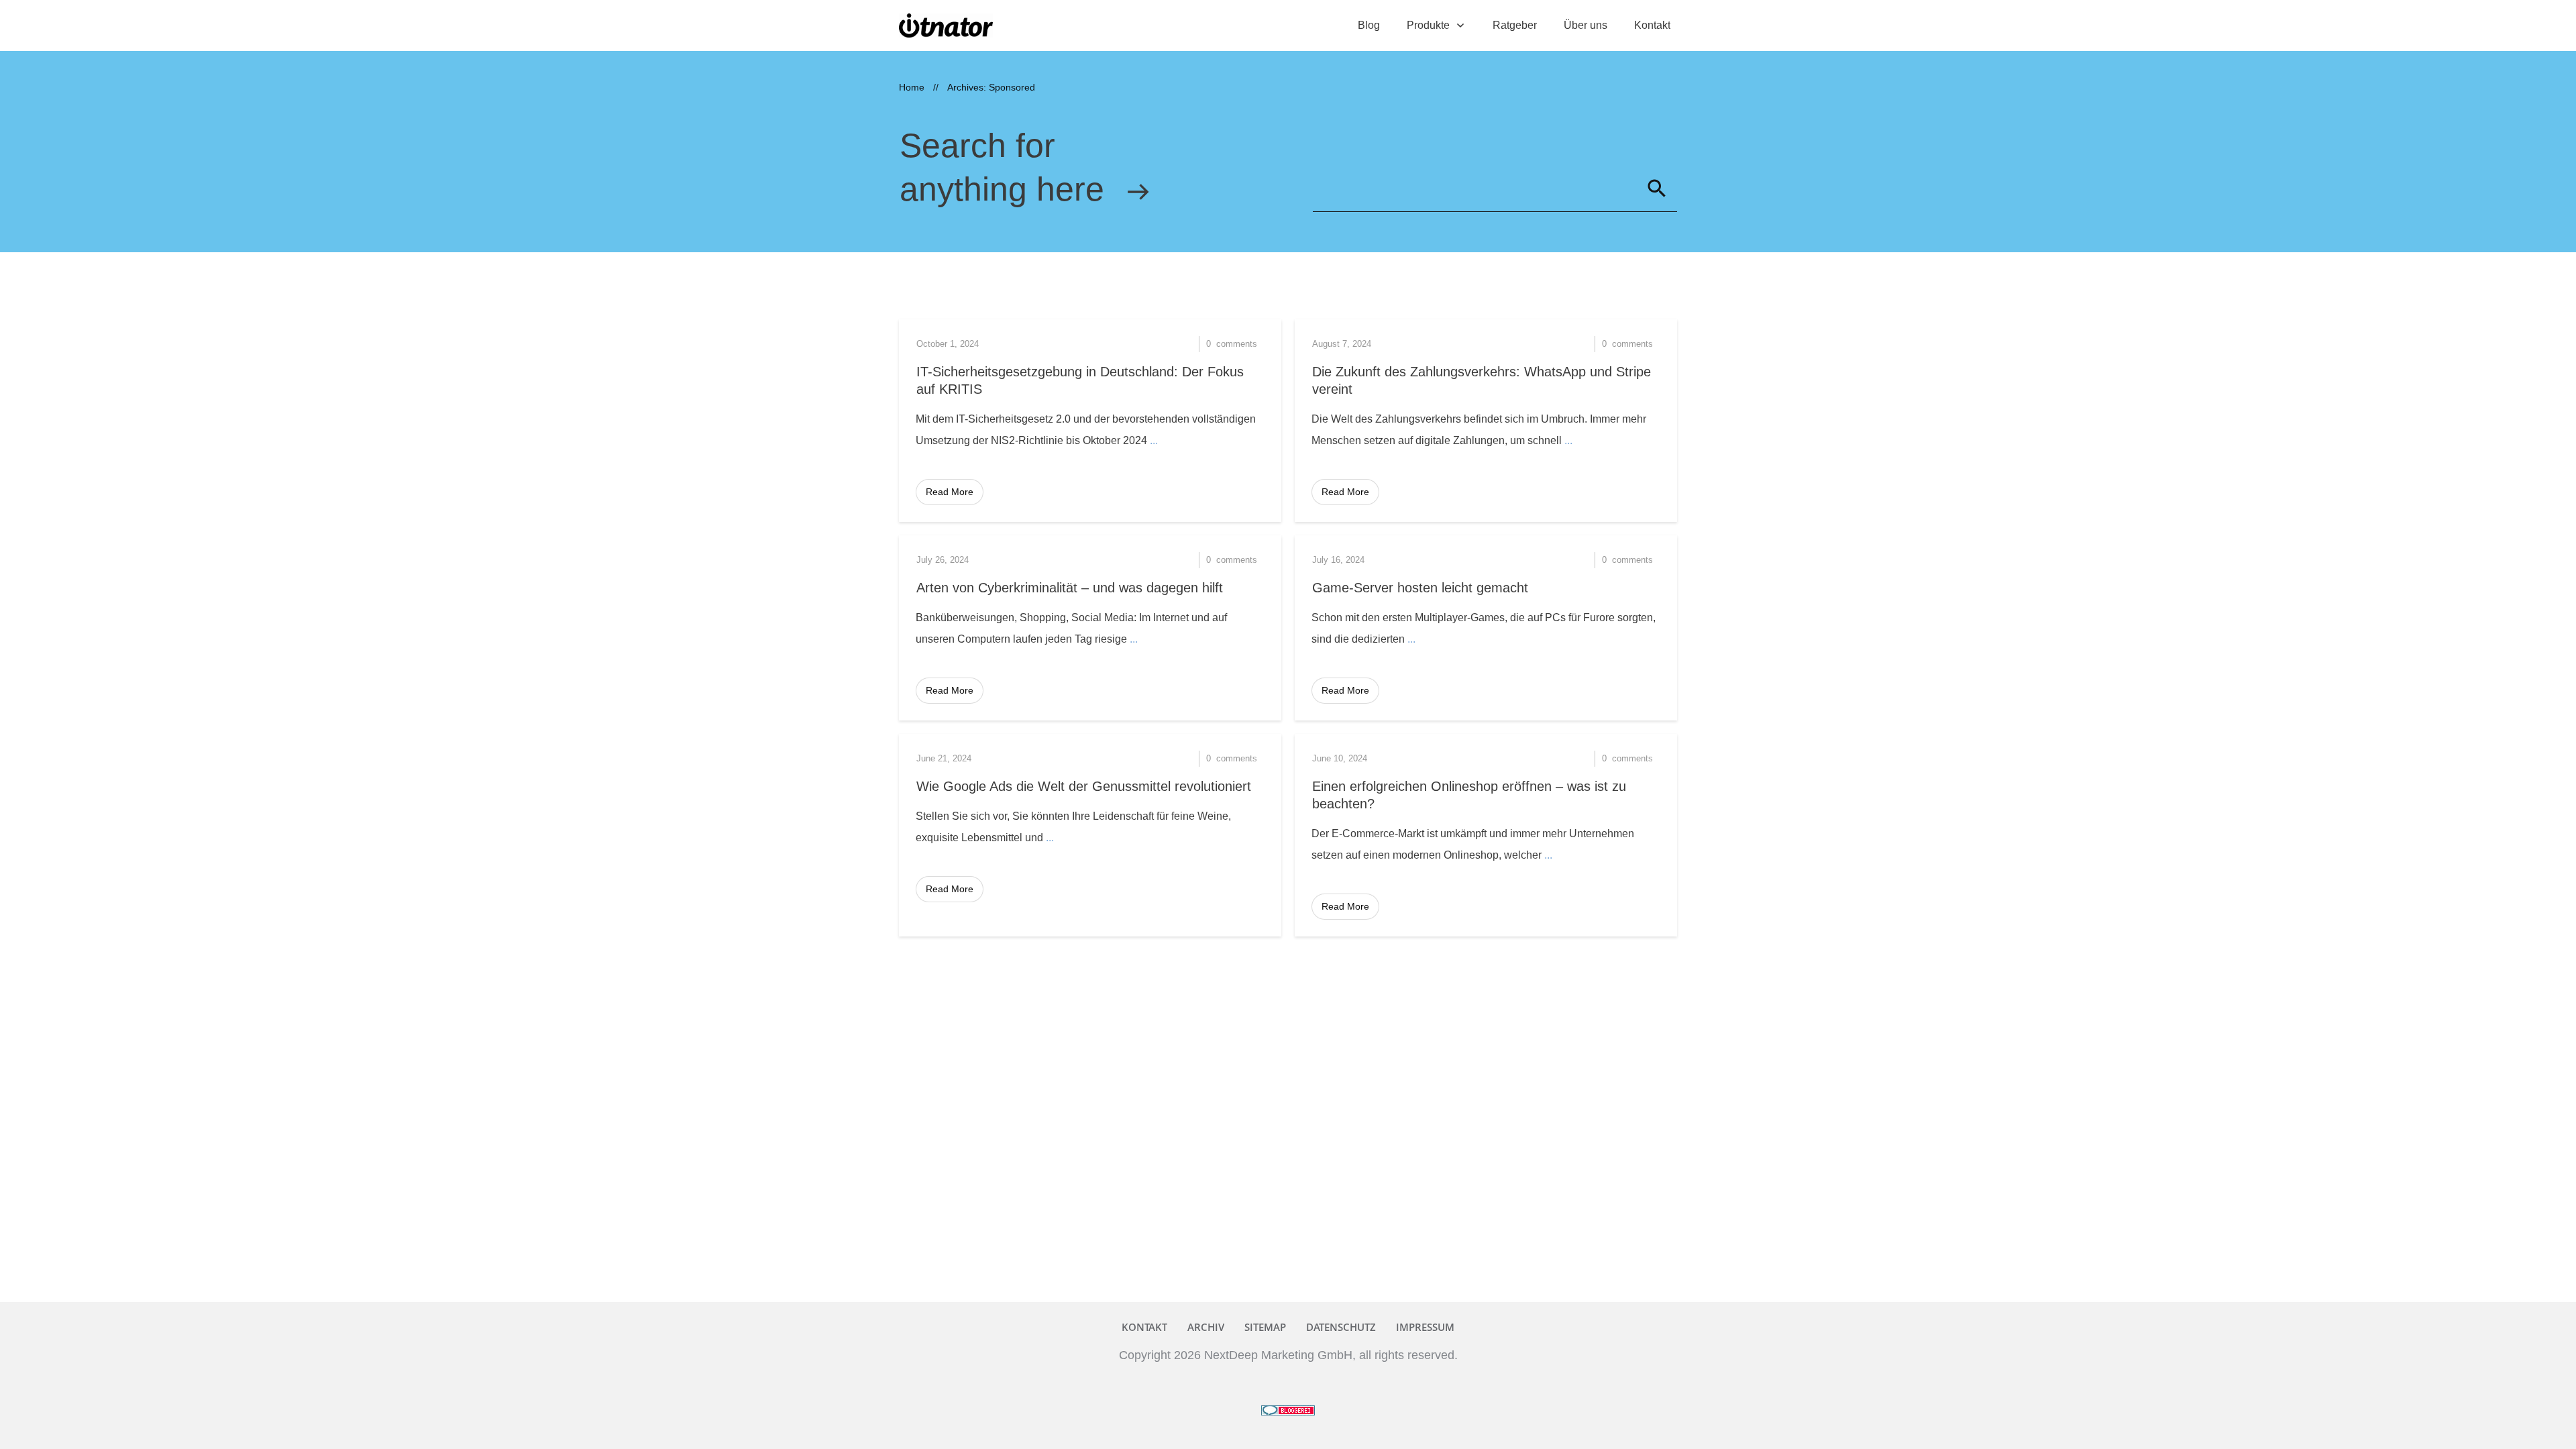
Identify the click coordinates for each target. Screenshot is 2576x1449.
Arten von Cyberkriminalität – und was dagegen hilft (1070, 588)
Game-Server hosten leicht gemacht (1420, 588)
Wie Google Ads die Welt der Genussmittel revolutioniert (1084, 786)
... (1154, 440)
